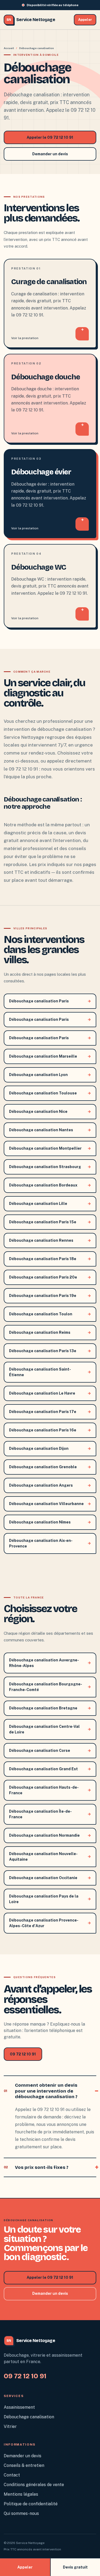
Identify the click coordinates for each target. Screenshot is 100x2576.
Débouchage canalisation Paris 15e (50, 1222)
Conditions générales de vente (34, 2485)
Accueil (9, 48)
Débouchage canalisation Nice (50, 1112)
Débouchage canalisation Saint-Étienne (50, 1372)
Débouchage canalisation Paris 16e (50, 1430)
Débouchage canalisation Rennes (50, 1240)
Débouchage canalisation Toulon (50, 1314)
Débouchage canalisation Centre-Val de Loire (50, 1729)
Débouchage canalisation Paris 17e (50, 1412)
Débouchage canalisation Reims (50, 1332)
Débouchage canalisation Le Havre (50, 1393)
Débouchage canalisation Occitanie (50, 1878)
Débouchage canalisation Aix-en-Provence (50, 1543)
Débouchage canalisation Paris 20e (50, 1277)
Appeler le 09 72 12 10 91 (50, 137)
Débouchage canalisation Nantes (50, 1130)
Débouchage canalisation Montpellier (50, 1148)
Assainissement (19, 2407)
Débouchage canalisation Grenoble (50, 1467)
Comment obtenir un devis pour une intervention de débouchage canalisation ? (41, 2091)
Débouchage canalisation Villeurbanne (50, 1504)
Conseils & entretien (24, 2465)
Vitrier (10, 2426)
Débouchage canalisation (29, 2417)
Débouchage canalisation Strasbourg (50, 1167)
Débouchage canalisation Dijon (50, 1448)
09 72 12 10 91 (23, 2054)
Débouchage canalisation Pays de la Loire (50, 1899)
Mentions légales (21, 2494)
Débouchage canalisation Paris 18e (50, 1259)
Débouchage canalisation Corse (50, 1751)
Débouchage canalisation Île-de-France (50, 1814)
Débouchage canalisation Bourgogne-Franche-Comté (50, 1687)
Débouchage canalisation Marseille (50, 1056)
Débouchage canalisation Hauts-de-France (50, 1790)
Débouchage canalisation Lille (50, 1204)
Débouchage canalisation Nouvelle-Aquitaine (50, 1857)
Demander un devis (50, 154)
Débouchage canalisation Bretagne (50, 1708)
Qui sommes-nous (21, 2513)
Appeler (85, 20)
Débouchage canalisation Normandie (50, 1835)
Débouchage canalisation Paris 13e (50, 1351)
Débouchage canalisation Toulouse (50, 1093)
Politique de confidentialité (31, 2504)
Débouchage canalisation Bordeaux (50, 1185)
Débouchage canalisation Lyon (50, 1075)
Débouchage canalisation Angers (50, 1485)
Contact (12, 2475)
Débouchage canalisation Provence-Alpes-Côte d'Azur (50, 1923)
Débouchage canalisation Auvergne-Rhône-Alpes (50, 1663)
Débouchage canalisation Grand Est (50, 1769)
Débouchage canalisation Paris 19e (50, 1296)
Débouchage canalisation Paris (50, 1001)
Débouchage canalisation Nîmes (50, 1522)
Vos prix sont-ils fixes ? (36, 2167)
